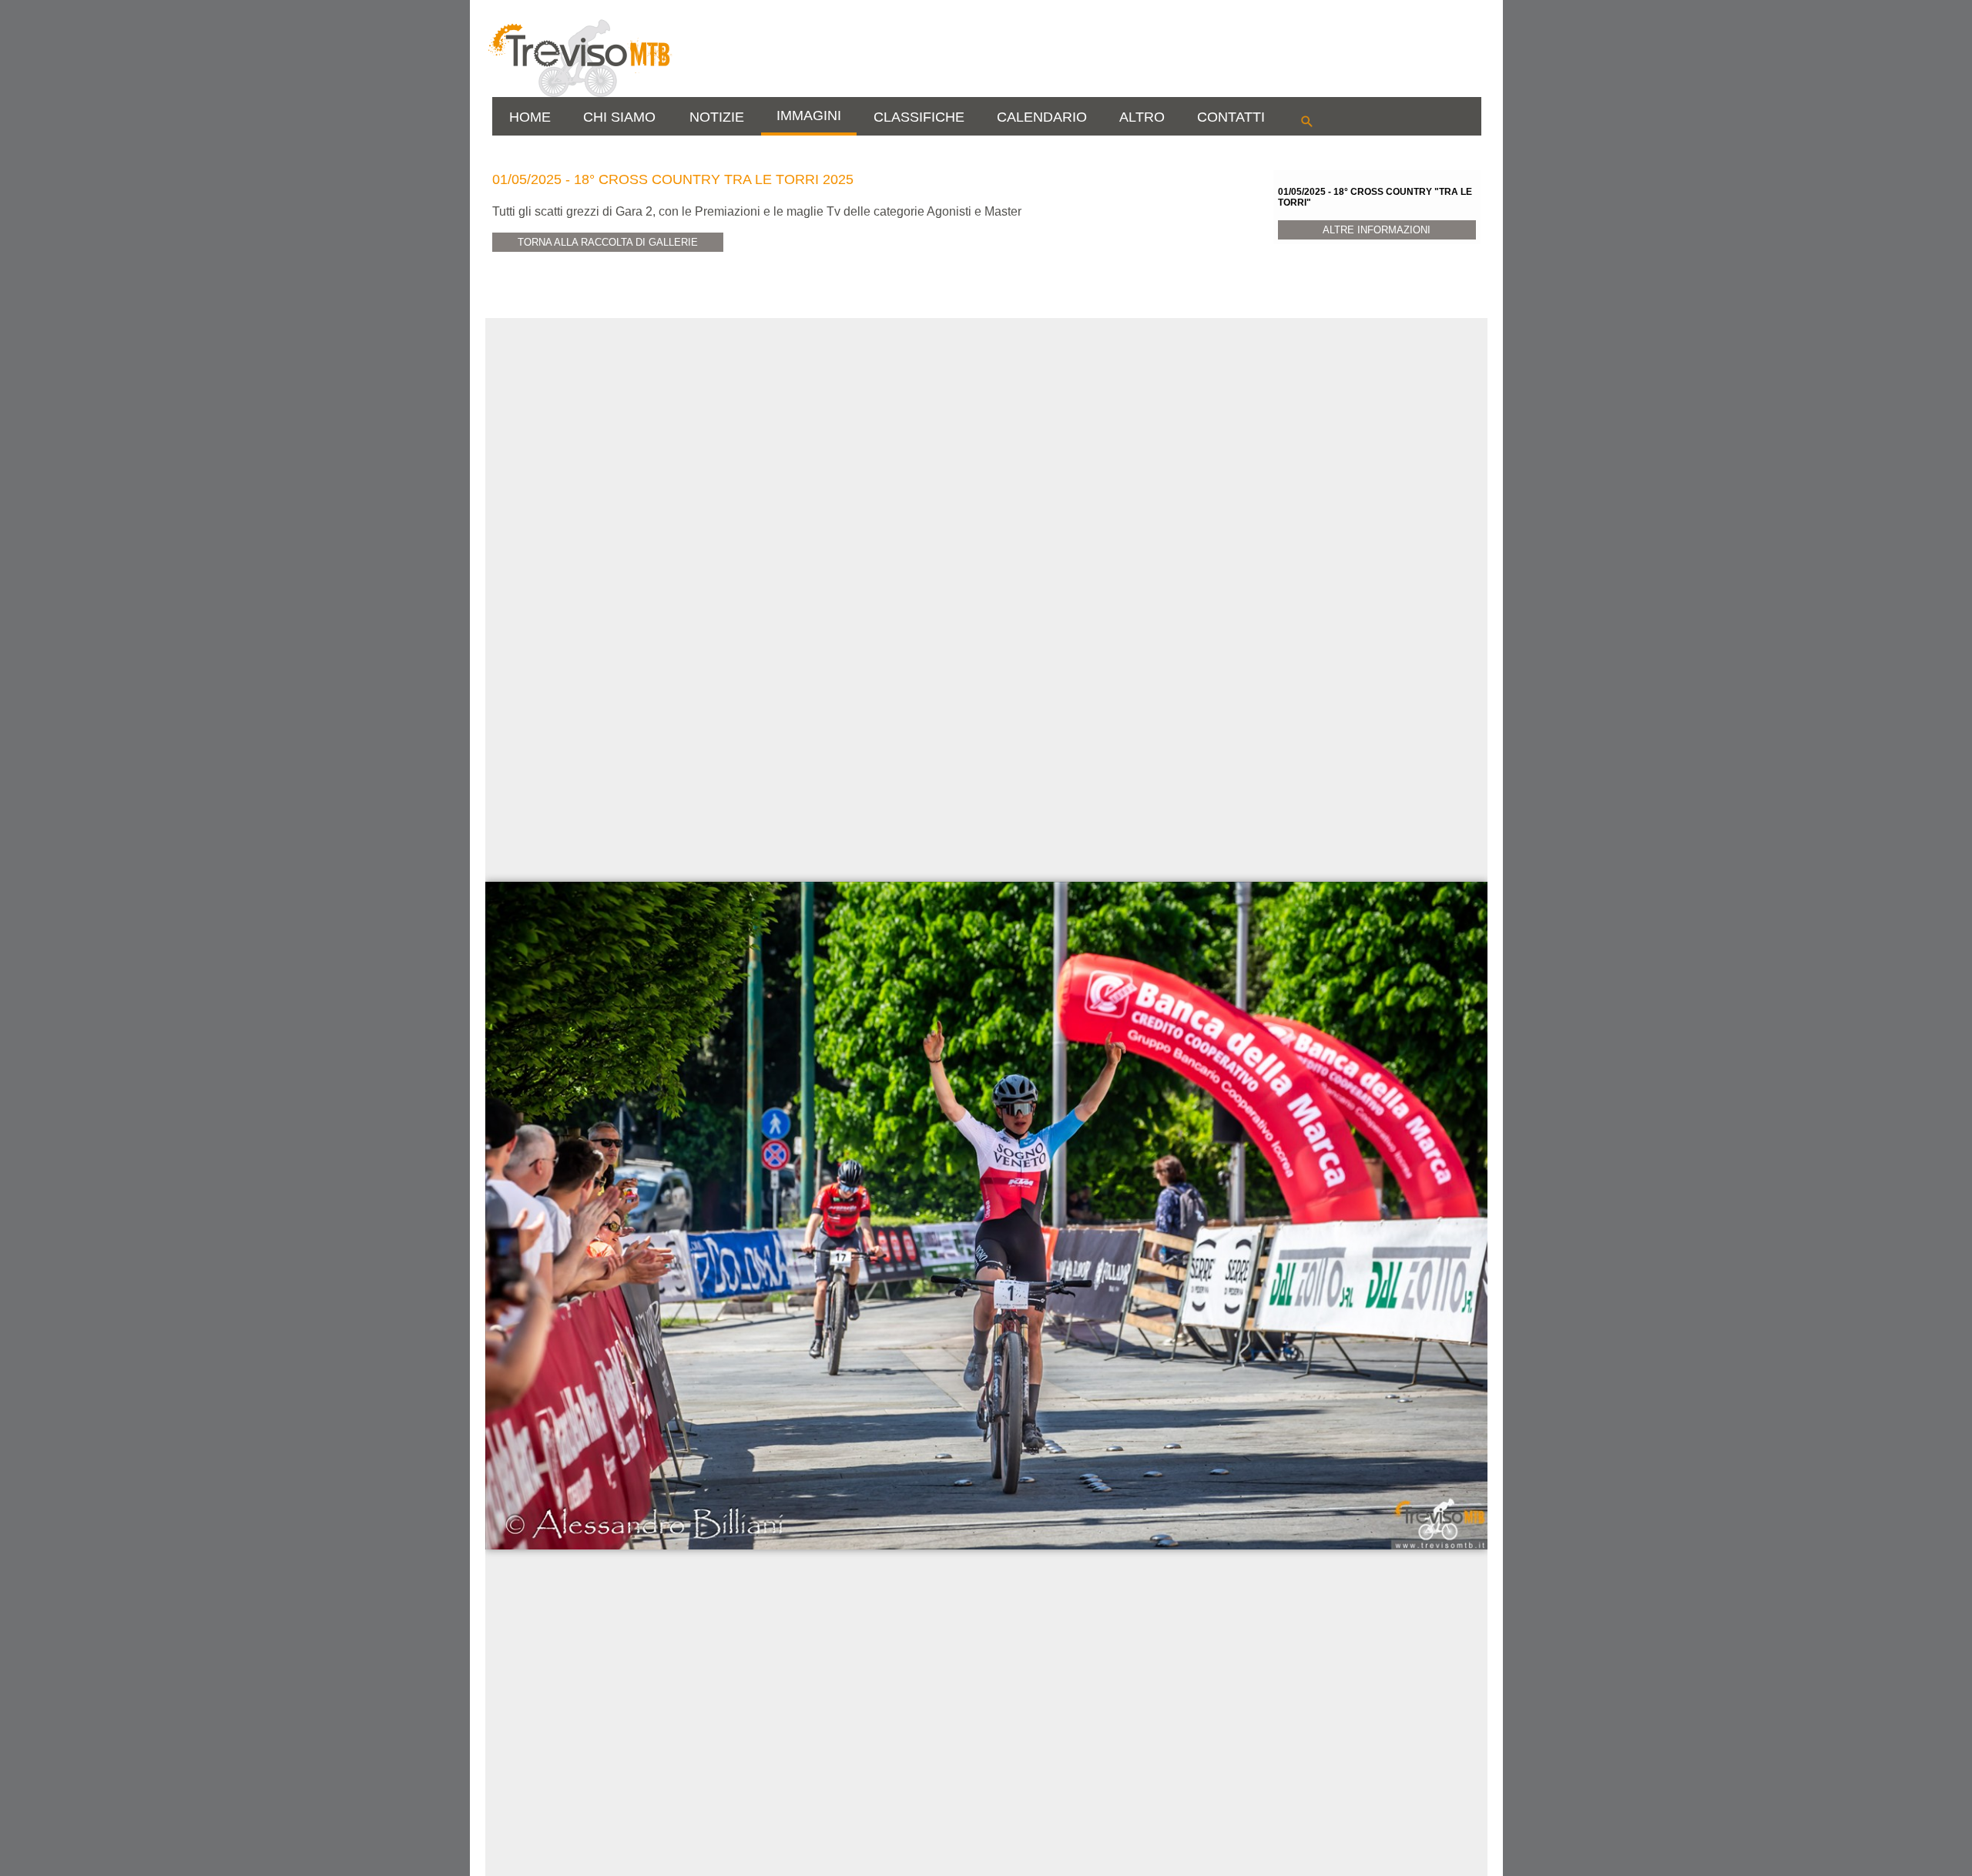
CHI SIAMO (619, 117)
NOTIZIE (717, 117)
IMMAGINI (809, 116)
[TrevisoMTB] (579, 94)
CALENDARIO (1042, 117)
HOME (530, 117)
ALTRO (1142, 117)
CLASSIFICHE (919, 117)
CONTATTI (1231, 117)
